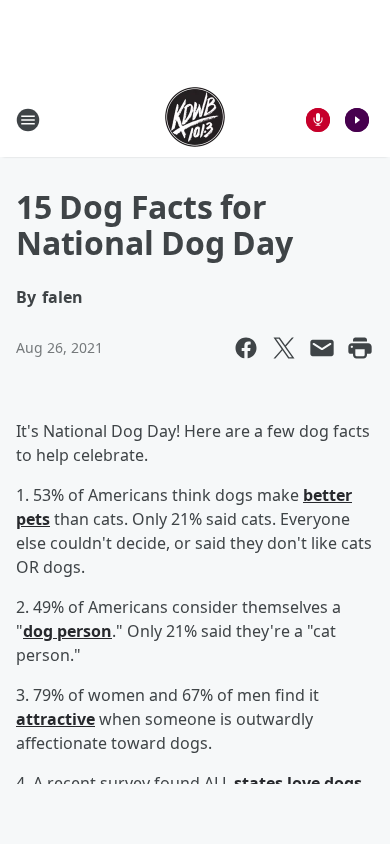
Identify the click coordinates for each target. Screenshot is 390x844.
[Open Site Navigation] (28, 120)
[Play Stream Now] (357, 120)
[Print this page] (360, 348)
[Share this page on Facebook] (246, 348)
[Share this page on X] (284, 348)
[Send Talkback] (318, 120)
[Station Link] (195, 119)
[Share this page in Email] (322, 348)
